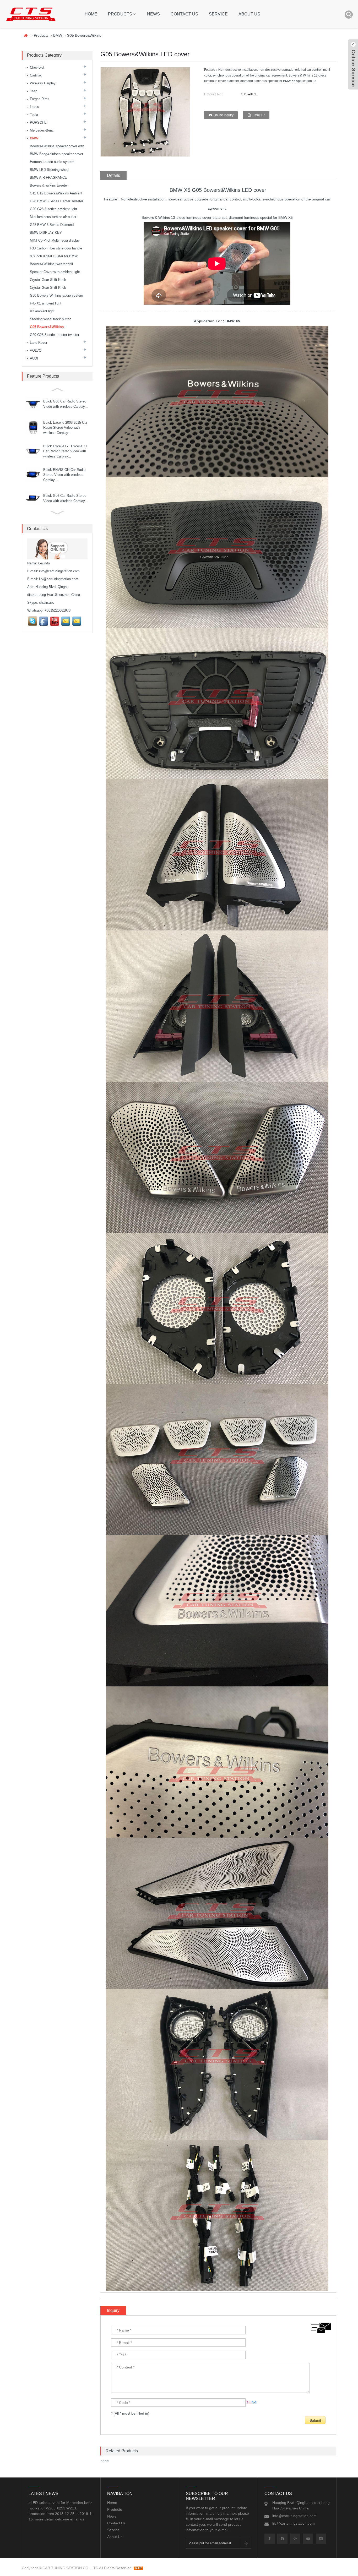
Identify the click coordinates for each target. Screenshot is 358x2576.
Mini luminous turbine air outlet (53, 217)
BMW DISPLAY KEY (46, 233)
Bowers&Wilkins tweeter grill (51, 264)
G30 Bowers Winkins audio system (56, 295)
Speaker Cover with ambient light (55, 272)
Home (91, 14)
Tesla (34, 115)
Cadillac (36, 75)
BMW (58, 35)
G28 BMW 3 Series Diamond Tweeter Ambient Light (52, 226)
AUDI (34, 358)
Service (218, 14)
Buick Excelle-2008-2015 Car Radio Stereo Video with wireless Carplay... (65, 428)
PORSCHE (38, 122)
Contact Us (184, 14)
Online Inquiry (224, 115)
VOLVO (36, 350)
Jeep (34, 91)
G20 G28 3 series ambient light (53, 209)
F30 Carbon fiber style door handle (56, 248)
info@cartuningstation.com (59, 571)
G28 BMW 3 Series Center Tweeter (56, 201)
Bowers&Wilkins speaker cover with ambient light (57, 147)
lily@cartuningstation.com (59, 579)
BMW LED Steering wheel (50, 170)
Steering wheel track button (51, 319)
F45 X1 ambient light (46, 303)
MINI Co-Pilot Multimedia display (55, 240)
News (153, 14)
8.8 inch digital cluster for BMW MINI (54, 257)
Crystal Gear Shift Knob (48, 280)
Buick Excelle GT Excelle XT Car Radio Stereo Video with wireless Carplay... (66, 451)
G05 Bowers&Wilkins (84, 35)
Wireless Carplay (43, 83)
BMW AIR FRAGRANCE (48, 178)
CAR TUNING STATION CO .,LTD (70, 2568)
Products (120, 14)
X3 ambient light (42, 311)
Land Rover (39, 343)
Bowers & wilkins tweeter (49, 185)
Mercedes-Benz (42, 130)
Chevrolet (37, 67)
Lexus (34, 107)
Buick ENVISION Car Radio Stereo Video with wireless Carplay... (64, 475)
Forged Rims (40, 99)
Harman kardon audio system (52, 162)
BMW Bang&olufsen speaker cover (56, 154)
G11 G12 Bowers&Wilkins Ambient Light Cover (56, 194)
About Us (249, 14)
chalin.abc (47, 603)
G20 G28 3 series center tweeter (55, 335)
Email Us (259, 115)
